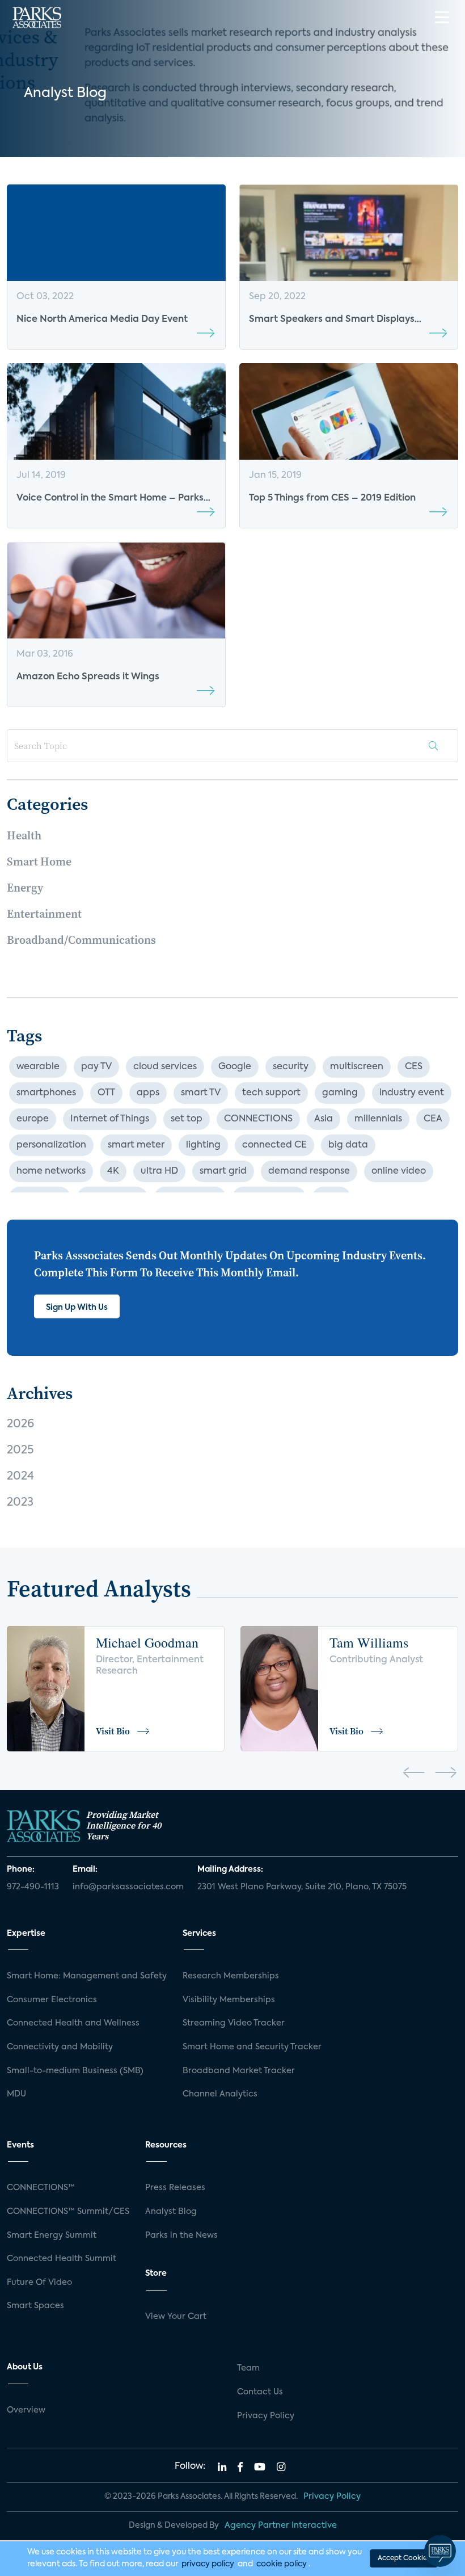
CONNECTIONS (258, 1119)
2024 (20, 1477)
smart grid (223, 1171)
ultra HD (159, 1171)
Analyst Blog (171, 2212)
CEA (433, 1119)
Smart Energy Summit (52, 2235)
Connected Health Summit (62, 2259)
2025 (20, 1451)
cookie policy (282, 2564)
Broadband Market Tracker (239, 2071)
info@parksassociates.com (128, 1887)
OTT (106, 1093)
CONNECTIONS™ (41, 2188)
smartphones (46, 1093)
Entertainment (44, 914)
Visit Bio (113, 1731)
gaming (340, 1093)
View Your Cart (176, 2317)
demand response (309, 1171)
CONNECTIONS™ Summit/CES (68, 2212)
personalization (51, 1145)
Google (235, 1067)
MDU (16, 2094)
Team (248, 2368)
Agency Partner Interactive (281, 2525)
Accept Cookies (404, 2558)
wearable (38, 1067)
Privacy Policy (266, 2416)
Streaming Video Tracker (234, 2023)
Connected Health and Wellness (73, 2023)
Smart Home (39, 862)
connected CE (274, 1145)
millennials (378, 1119)
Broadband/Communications (81, 940)
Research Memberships (231, 1976)
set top (187, 1119)
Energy (25, 888)
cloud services (165, 1067)
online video (399, 1171)
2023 (20, 1503)
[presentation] (414, 1775)
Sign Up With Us (77, 1308)
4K (113, 1171)
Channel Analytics (220, 2094)
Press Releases (175, 2188)
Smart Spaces (35, 2306)
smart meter (136, 1145)
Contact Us (260, 2392)
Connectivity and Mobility (60, 2047)
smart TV (201, 1093)
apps (148, 1093)
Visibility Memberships (229, 2000)
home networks (51, 1171)
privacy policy (208, 2564)
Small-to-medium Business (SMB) (75, 2071)
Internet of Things (110, 1119)
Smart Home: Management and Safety (87, 1976)
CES (414, 1067)
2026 (20, 1424)
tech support (271, 1093)
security (291, 1067)
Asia (324, 1119)
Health (24, 835)
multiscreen (357, 1067)
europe (33, 1119)
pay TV (96, 1067)
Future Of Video (39, 2283)
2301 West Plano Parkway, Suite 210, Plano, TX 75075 (302, 1887)
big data (348, 1145)
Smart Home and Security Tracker (252, 2047)
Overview (26, 2410)
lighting (203, 1145)
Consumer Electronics (52, 2000)
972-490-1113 (33, 1887)
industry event (412, 1093)
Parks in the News (181, 2235)
